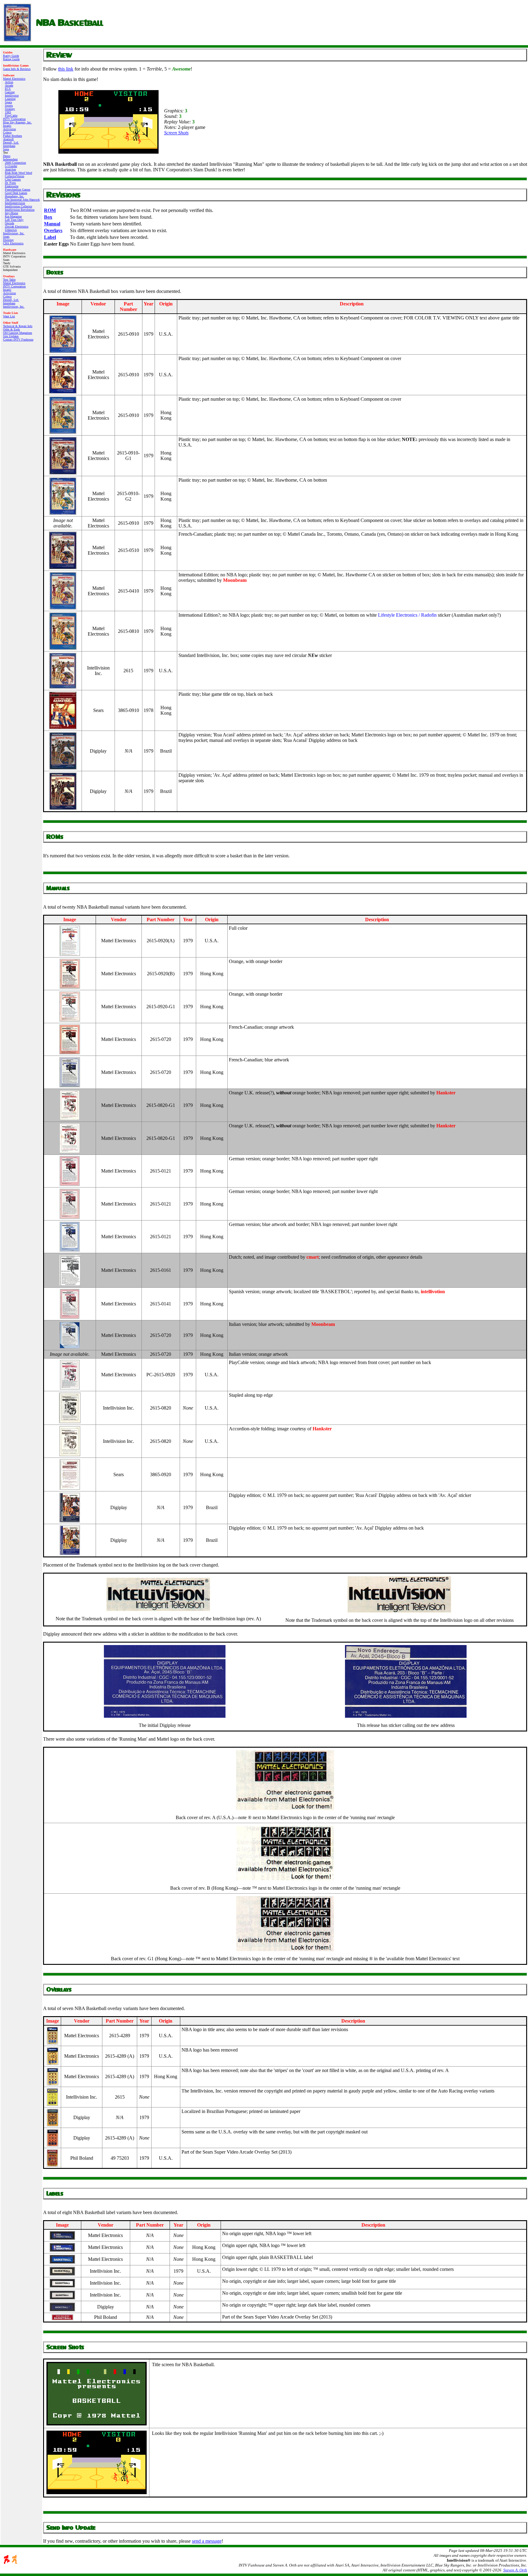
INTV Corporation (14, 119)
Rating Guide (11, 59)
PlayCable (11, 116)
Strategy (10, 109)
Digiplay (8, 240)
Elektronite (12, 186)
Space (8, 102)
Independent (10, 159)
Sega (6, 149)
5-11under (11, 166)
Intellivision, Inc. (14, 233)
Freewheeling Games (18, 190)
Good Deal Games (16, 193)
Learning (10, 99)
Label (50, 237)
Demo (7, 156)
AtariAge (10, 169)
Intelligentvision (15, 203)
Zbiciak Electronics (17, 226)
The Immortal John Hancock (22, 200)
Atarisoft (8, 139)
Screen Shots (176, 133)
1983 (8, 112)
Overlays (53, 230)
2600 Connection (15, 163)
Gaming (10, 92)
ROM (50, 210)
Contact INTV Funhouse (18, 339)
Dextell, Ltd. (11, 142)
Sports (9, 106)
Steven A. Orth (515, 2570)
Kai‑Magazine (13, 216)
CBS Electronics (13, 243)
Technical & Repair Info (18, 326)
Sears (6, 237)
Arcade (9, 85)
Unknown (11, 230)
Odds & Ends (11, 329)
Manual (52, 224)
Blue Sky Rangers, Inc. (17, 122)
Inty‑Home (11, 213)
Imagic (7, 126)
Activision (9, 129)
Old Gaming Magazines (18, 333)
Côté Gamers (13, 179)
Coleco (7, 132)
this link (66, 69)
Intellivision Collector (18, 206)
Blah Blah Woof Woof (18, 173)
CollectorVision (15, 176)
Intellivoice (12, 95)
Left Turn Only (14, 220)
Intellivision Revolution (20, 210)
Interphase (9, 146)
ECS (8, 89)
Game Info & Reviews (17, 69)
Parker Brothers (13, 136)
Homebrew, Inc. (15, 196)
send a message (207, 2541)
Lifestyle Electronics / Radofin (407, 615)
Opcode (9, 223)
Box (48, 217)
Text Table (9, 280)
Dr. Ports (10, 183)
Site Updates (11, 336)
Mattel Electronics (14, 79)
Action (9, 82)
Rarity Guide (11, 56)
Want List (9, 316)
